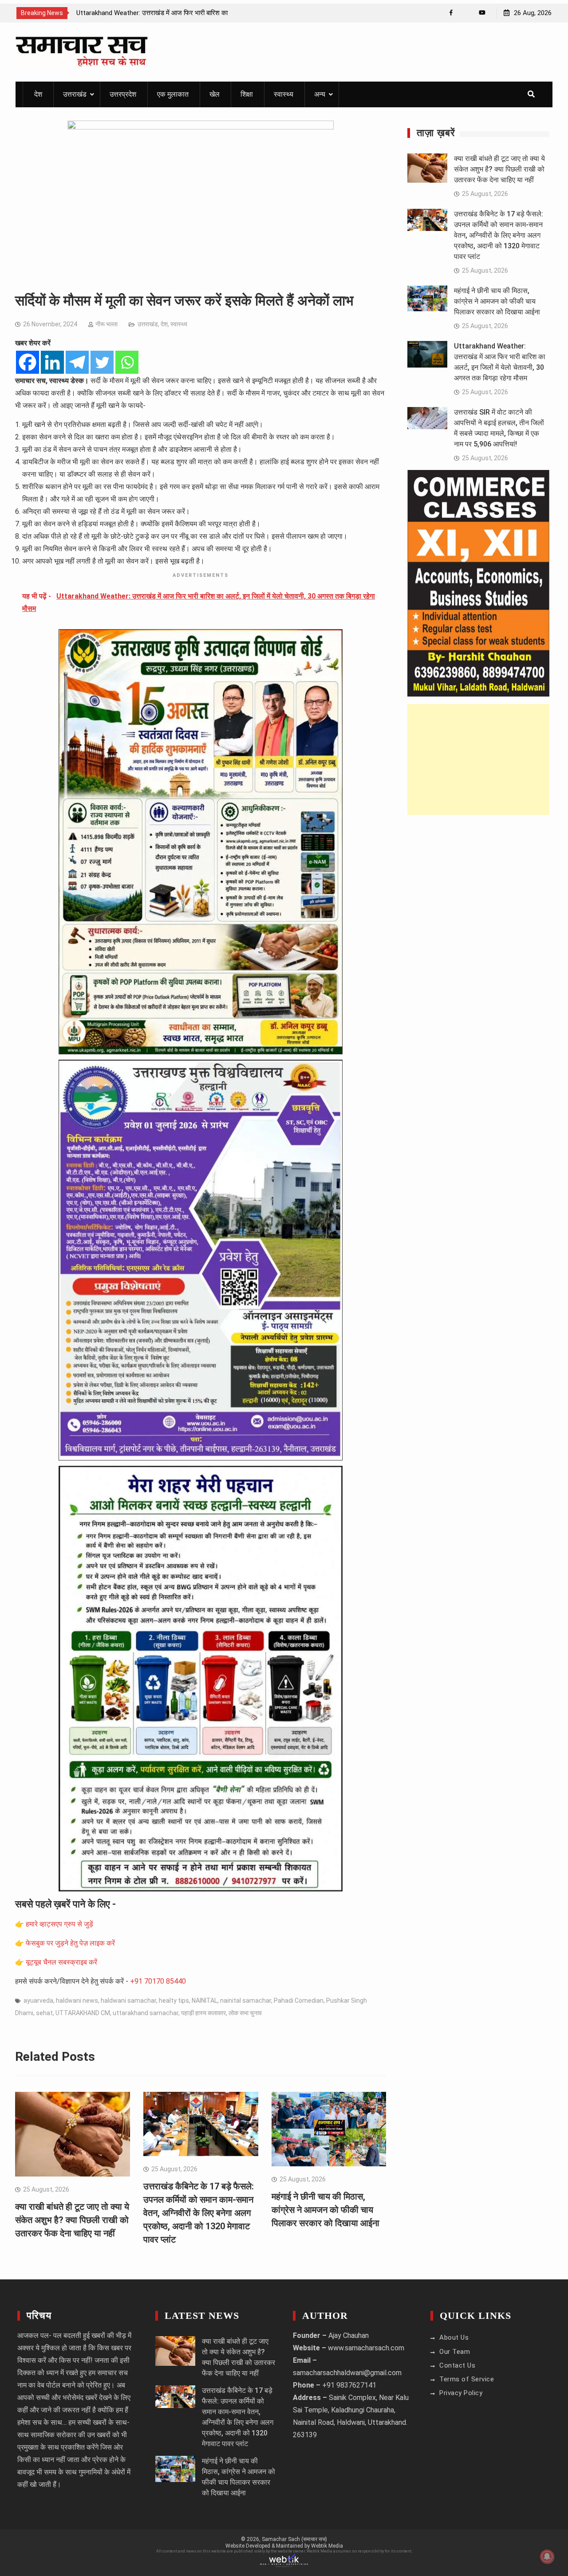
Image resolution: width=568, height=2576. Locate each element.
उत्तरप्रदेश (123, 94)
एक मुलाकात (173, 94)
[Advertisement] (479, 759)
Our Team (455, 2352)
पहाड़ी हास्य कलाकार (203, 2013)
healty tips (174, 2001)
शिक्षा (247, 94)
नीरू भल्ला (106, 324)
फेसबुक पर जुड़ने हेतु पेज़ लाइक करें (70, 1943)
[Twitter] (102, 362)
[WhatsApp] (467, 13)
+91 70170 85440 (158, 1981)
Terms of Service (467, 2379)
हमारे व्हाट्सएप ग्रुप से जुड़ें (59, 1924)
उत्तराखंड (75, 94)
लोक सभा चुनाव (245, 2013)
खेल (215, 94)
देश (38, 94)
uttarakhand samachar (146, 2013)
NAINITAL (205, 2001)
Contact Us (457, 2365)
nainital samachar (246, 2001)
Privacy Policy (461, 2393)
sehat (44, 2013)
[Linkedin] (52, 362)
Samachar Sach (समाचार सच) (294, 2539)
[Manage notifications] (547, 2556)
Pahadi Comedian (299, 2001)
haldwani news (77, 2001)
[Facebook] (451, 13)
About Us (454, 2337)
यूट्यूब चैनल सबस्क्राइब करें (61, 1962)
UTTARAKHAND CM (83, 2013)
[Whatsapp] (127, 362)
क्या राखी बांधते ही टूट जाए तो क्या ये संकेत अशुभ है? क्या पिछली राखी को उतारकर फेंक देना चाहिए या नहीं (72, 2220)
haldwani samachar (128, 2001)
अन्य (320, 94)
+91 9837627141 (349, 2385)
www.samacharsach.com (366, 2348)
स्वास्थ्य (284, 94)
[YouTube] (482, 13)
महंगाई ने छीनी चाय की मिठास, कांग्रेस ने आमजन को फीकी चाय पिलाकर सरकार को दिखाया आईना (325, 2210)
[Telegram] (77, 362)
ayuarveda (38, 2001)
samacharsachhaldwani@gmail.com (347, 2373)
